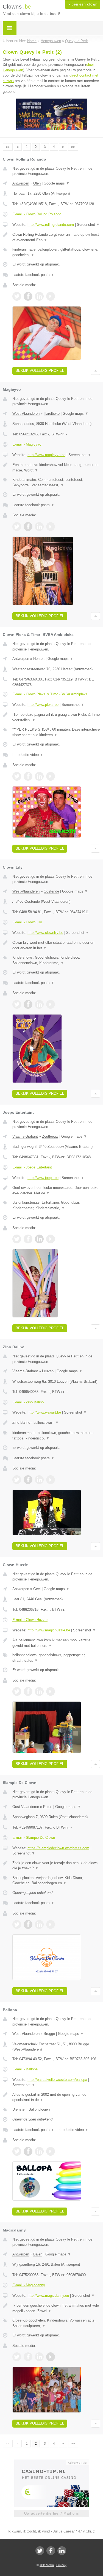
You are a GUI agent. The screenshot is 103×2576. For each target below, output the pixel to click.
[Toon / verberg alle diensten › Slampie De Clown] (56, 1881)
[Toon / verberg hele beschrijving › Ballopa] (56, 2097)
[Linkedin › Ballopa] (39, 2151)
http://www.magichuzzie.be (49, 1630)
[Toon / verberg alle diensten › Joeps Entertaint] (56, 1205)
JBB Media (47, 2565)
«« (8, 147)
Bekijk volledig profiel (40, 371)
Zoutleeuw (50, 1136)
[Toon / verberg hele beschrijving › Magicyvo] (56, 467)
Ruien (48, 1807)
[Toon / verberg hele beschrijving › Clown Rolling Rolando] (56, 237)
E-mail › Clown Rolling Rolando (37, 214)
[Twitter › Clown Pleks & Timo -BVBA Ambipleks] (17, 776)
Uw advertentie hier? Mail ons (52, 2513)
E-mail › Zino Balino (28, 1402)
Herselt (39, 659)
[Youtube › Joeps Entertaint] (51, 1239)
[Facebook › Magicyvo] (28, 527)
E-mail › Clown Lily (27, 922)
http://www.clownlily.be (45, 933)
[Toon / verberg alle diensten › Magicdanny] (56, 2323)
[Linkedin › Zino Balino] (39, 1480)
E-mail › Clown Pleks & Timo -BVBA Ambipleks (50, 694)
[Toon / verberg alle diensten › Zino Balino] (56, 1435)
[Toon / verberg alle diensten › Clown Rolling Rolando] (56, 252)
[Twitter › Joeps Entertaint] (17, 1239)
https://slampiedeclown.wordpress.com (58, 1848)
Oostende (51, 891)
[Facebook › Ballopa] (28, 2151)
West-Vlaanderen (26, 413)
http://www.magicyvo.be (46, 455)
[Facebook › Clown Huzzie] (28, 1691)
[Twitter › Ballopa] (17, 2151)
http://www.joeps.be (43, 1178)
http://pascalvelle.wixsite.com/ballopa (57, 2080)
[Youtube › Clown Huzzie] (51, 1691)
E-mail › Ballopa (25, 2069)
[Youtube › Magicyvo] (51, 527)
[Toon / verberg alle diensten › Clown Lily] (56, 960)
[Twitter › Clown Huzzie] (17, 1691)
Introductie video (28, 755)
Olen (37, 183)
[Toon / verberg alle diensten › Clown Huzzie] (56, 1658)
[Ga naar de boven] (95, 371)
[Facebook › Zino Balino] (28, 1480)
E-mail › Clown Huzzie (30, 1620)
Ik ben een (83, 4)
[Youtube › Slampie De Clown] (51, 1924)
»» (73, 147)
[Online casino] (52, 2462)
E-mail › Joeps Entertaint (32, 1167)
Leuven (48, 1371)
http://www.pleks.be (43, 705)
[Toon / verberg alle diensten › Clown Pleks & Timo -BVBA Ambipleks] (56, 732)
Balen (38, 2254)
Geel (37, 1589)
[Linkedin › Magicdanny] (39, 2357)
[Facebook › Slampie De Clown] (28, 1924)
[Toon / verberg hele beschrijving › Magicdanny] (56, 2308)
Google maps (57, 183)
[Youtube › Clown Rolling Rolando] (51, 296)
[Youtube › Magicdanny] (51, 2357)
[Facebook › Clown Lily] (28, 1004)
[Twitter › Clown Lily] (17, 1004)
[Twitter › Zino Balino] (17, 1480)
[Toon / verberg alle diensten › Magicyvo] (56, 482)
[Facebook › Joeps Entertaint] (28, 1239)
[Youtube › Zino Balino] (51, 1480)
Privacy (61, 2565)
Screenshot (88, 225)
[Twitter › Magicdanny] (17, 2357)
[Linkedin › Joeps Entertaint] (39, 1239)
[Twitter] (40, 2551)
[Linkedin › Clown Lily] (39, 1004)
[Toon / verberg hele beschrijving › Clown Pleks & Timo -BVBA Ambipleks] (56, 717)
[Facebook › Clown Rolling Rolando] (28, 296)
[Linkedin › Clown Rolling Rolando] (39, 296)
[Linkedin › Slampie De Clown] (39, 1924)
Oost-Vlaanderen (26, 1807)
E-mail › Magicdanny (29, 2285)
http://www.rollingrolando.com (51, 225)
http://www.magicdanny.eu (48, 2296)
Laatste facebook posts (33, 275)
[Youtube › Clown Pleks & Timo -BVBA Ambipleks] (51, 776)
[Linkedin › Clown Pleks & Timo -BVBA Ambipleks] (39, 776)
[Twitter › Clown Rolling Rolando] (17, 296)
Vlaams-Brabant (25, 1136)
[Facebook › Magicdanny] (28, 2357)
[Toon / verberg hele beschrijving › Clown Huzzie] (56, 1643)
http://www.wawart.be (44, 1412)
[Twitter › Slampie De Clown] (17, 1924)
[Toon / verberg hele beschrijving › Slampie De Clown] (56, 1866)
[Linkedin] (62, 2551)
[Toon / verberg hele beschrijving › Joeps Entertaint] (56, 1190)
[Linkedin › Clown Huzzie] (39, 1691)
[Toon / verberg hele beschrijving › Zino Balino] (56, 1423)
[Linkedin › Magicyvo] (39, 527)
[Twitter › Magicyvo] (17, 527)
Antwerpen (21, 183)
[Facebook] (51, 2551)
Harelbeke (52, 413)
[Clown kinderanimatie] (52, 129)
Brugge (49, 2034)
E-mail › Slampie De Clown (34, 1838)
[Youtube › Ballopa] (51, 2151)
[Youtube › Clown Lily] (51, 1004)
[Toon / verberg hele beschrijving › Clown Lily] (56, 945)
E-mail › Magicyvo (27, 444)
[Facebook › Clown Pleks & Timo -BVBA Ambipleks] (28, 776)
